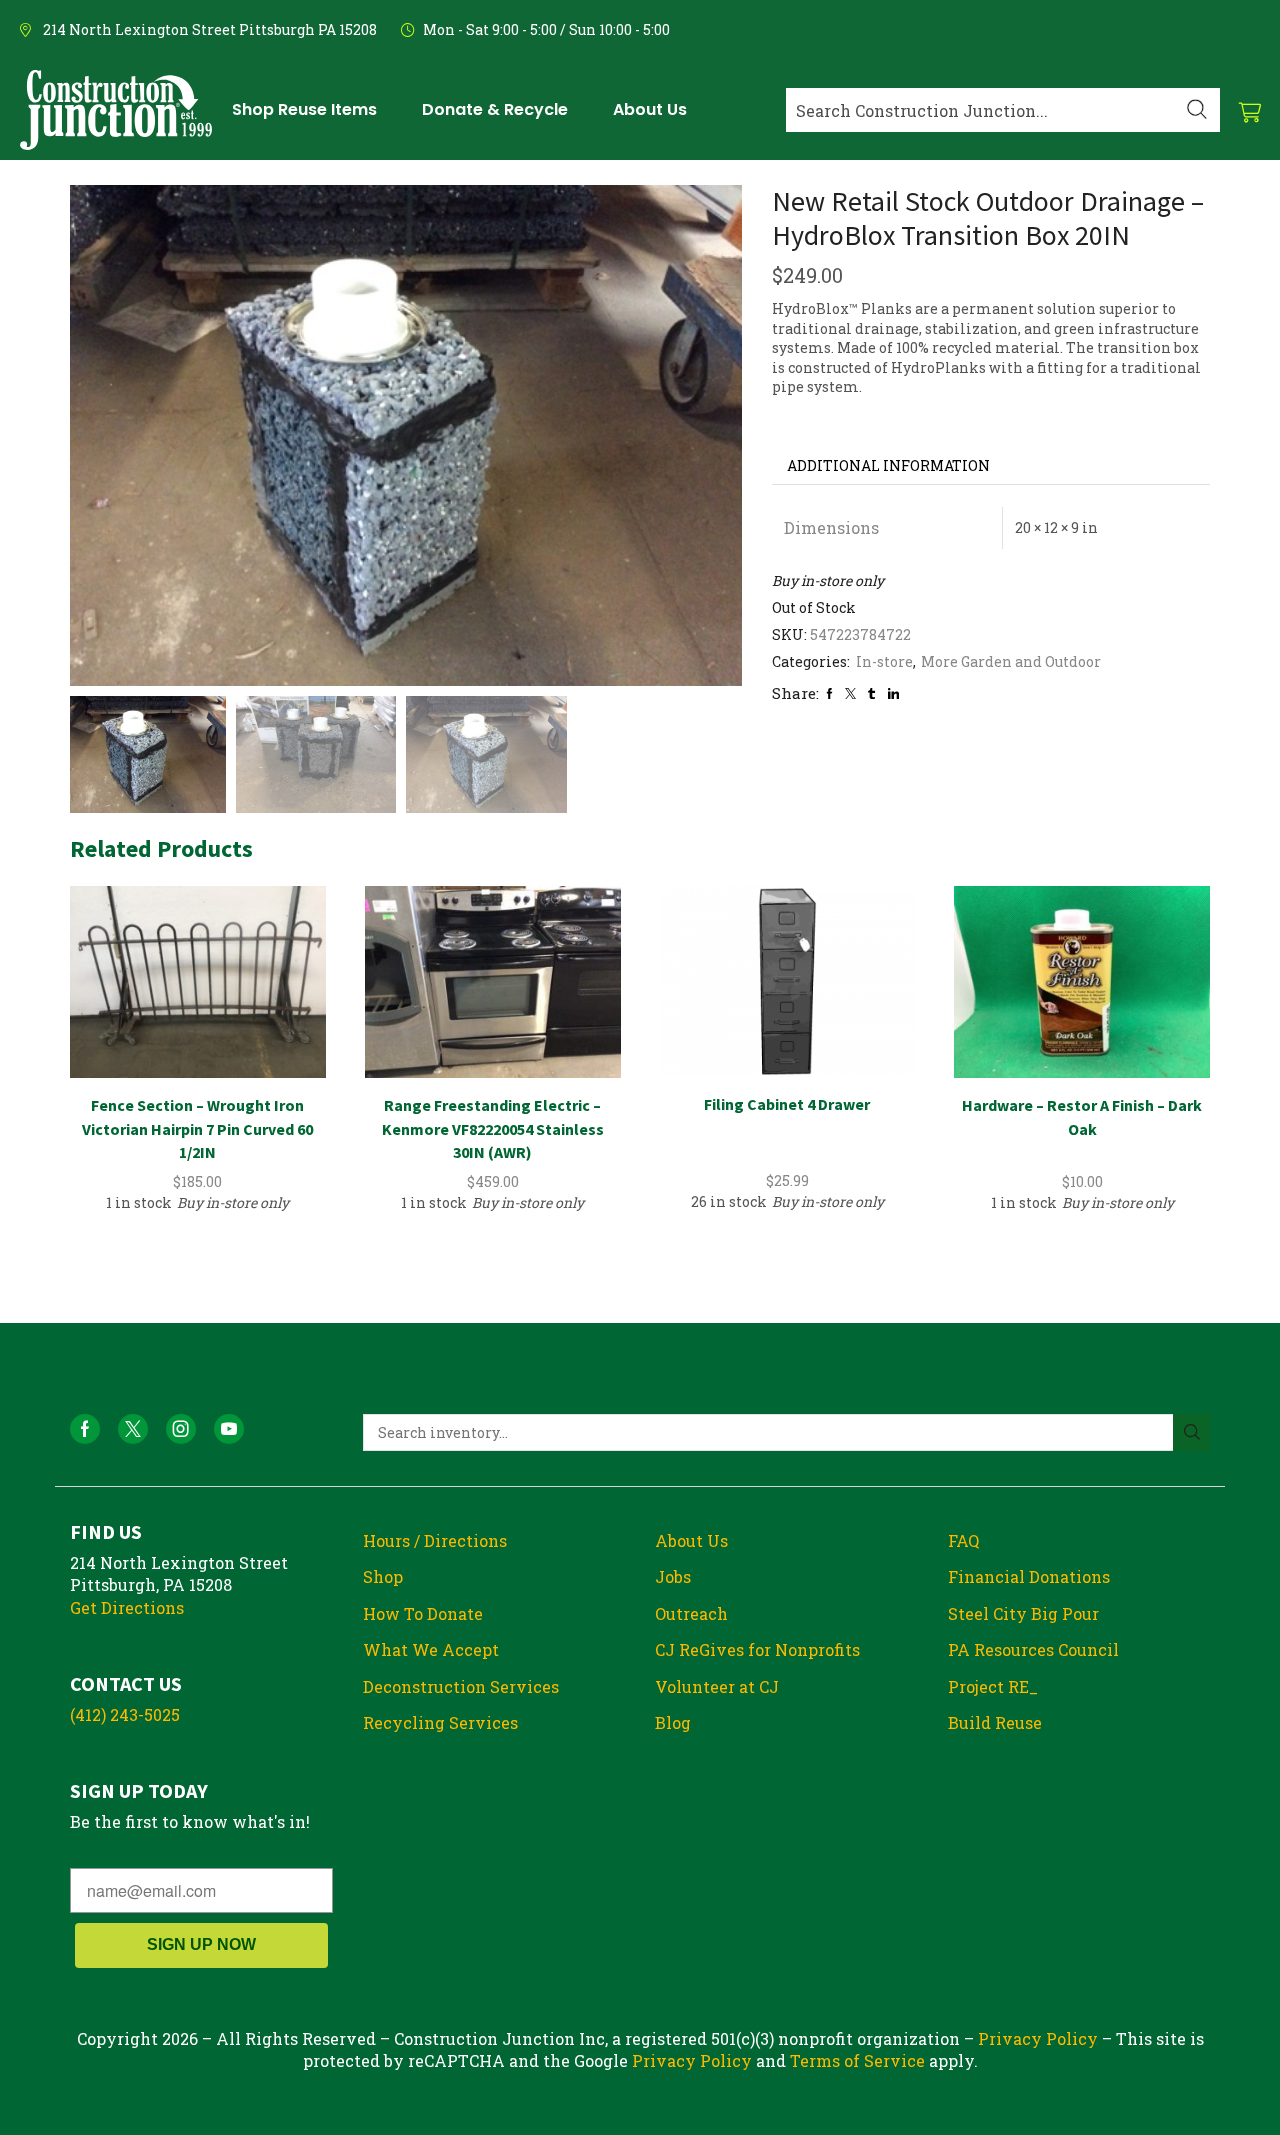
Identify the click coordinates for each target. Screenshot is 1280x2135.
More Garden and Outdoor (1011, 661)
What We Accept (431, 1649)
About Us (691, 1540)
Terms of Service (857, 2060)
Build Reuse (995, 1722)
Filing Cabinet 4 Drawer (787, 1104)
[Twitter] (850, 693)
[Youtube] (229, 1429)
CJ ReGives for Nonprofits (757, 1649)
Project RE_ (993, 1686)
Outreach (691, 1613)
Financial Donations (1029, 1576)
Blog (673, 1722)
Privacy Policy (1038, 2038)
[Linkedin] (893, 693)
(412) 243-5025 (125, 1714)
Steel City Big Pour (1023, 1613)
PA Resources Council (1033, 1649)
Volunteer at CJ (717, 1686)
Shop (383, 1576)
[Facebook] (829, 693)
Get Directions (127, 1607)
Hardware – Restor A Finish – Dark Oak (1082, 1117)
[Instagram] (181, 1429)
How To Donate (423, 1613)
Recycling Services (440, 1722)
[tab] (888, 466)
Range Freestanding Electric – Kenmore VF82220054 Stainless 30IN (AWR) (493, 1129)
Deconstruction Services (461, 1686)
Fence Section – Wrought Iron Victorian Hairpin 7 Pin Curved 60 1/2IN (197, 1129)
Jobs (673, 1576)
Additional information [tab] (888, 465)
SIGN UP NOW (201, 1944)
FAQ (963, 1540)
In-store (884, 661)
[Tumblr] (871, 693)
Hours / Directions (435, 1540)
